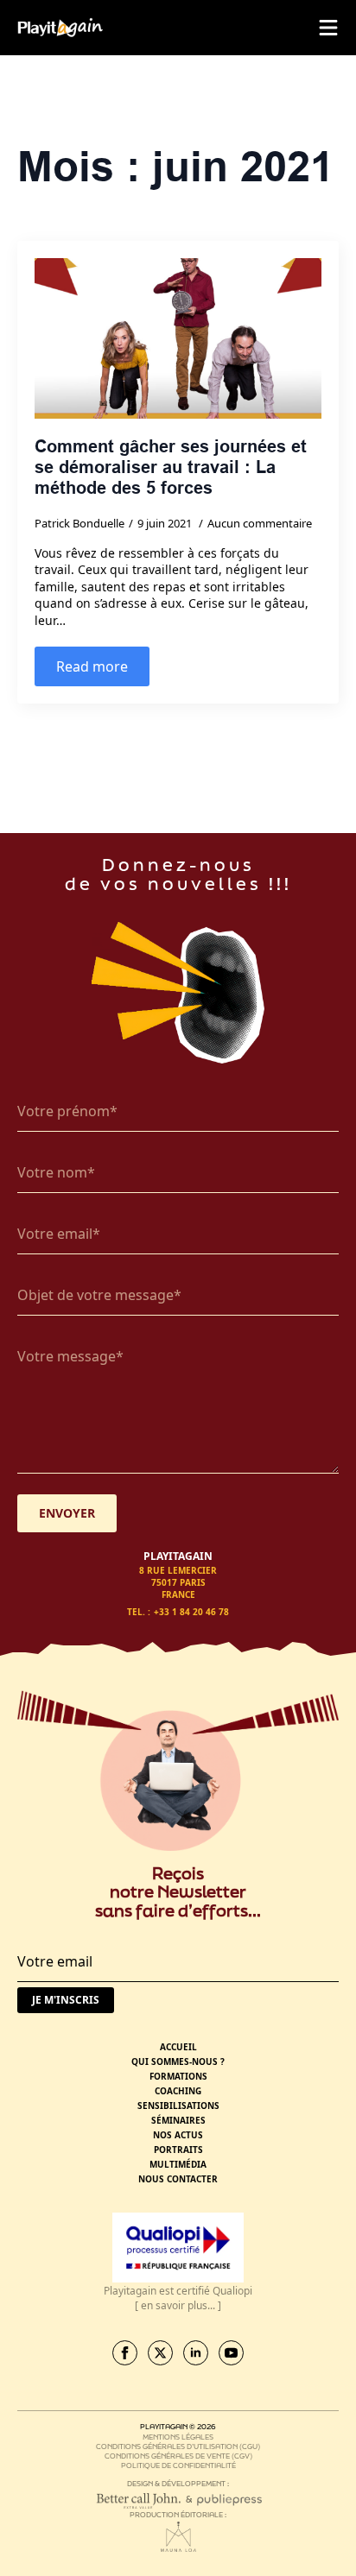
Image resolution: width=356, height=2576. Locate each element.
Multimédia (178, 2164)
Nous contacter (178, 2179)
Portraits (178, 2150)
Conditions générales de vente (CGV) (178, 2456)
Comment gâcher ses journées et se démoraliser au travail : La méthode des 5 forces (171, 467)
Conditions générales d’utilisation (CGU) (178, 2446)
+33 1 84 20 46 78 (191, 1612)
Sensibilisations (178, 2106)
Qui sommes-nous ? (178, 2061)
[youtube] (231, 2353)
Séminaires (178, 2120)
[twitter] (160, 2353)
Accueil (178, 2047)
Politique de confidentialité (178, 2465)
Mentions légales (178, 2437)
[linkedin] (196, 2353)
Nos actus (178, 2135)
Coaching (178, 2091)
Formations (178, 2076)
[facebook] (125, 2353)
